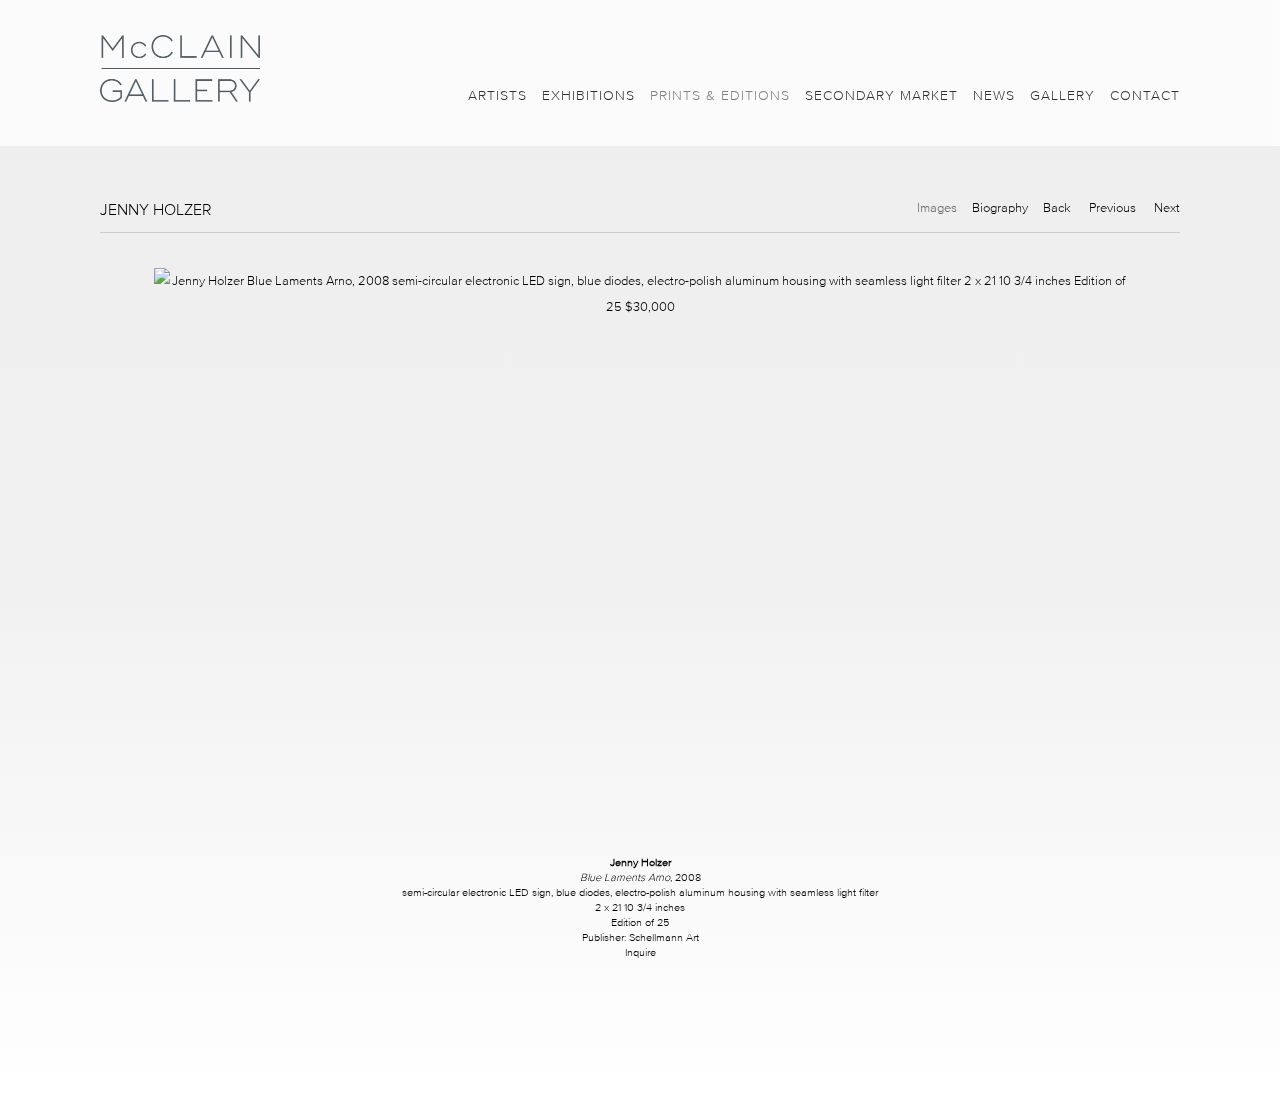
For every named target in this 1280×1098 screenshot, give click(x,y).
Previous (1112, 207)
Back (1057, 207)
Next (1167, 207)
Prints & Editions (720, 95)
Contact (1145, 95)
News (994, 95)
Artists (497, 95)
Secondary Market (881, 95)
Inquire (640, 952)
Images (937, 207)
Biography (1000, 207)
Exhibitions (588, 95)
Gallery (1062, 95)
